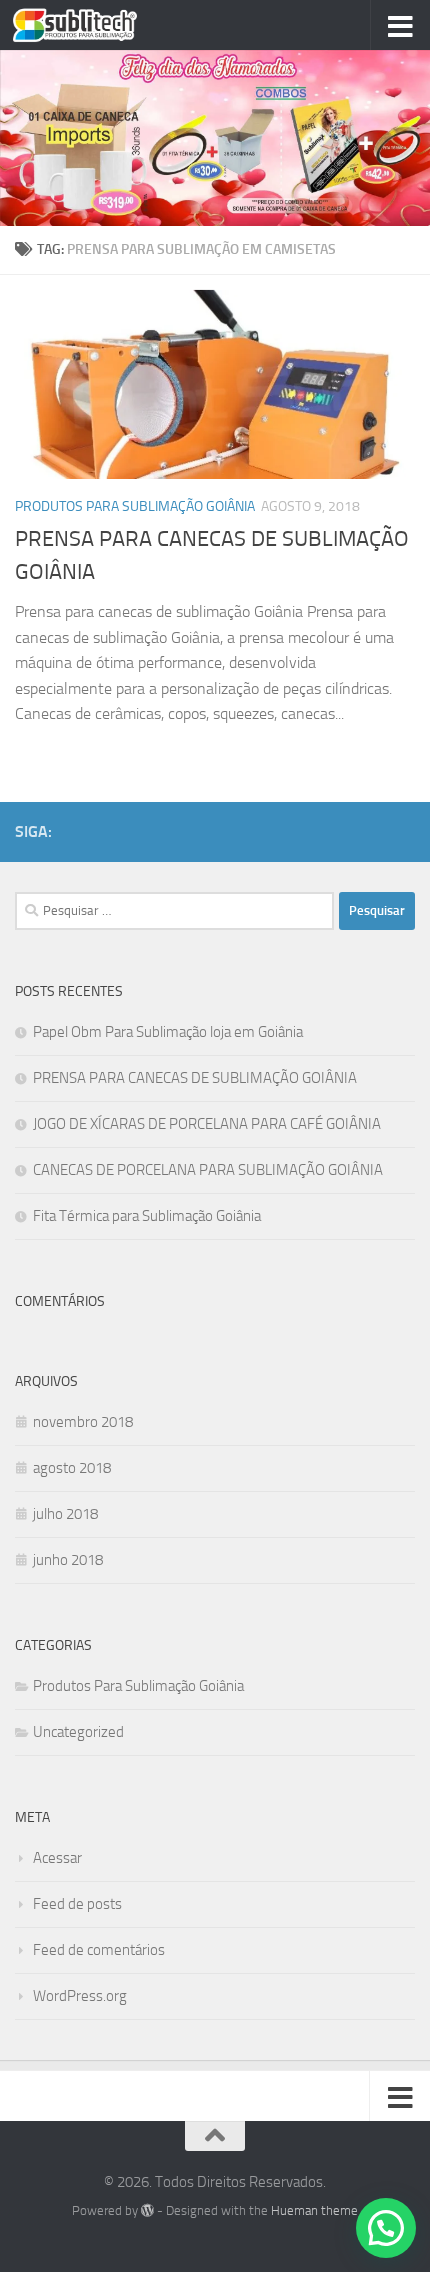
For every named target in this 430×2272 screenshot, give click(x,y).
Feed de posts (77, 1904)
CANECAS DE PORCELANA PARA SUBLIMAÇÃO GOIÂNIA (208, 1170)
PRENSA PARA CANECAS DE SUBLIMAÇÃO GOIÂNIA (195, 1078)
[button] (386, 2228)
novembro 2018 (83, 1422)
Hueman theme (314, 2210)
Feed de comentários (99, 1950)
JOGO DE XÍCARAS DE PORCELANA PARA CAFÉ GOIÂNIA (207, 1124)
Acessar (57, 1858)
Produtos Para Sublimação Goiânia (135, 506)
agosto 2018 (72, 1468)
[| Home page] (95, 25)
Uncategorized (78, 1732)
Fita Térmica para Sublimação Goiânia (147, 1216)
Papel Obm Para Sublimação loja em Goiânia (168, 1032)
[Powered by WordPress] (147, 2210)
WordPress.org (80, 1996)
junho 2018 (68, 1560)
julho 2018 (65, 1514)
